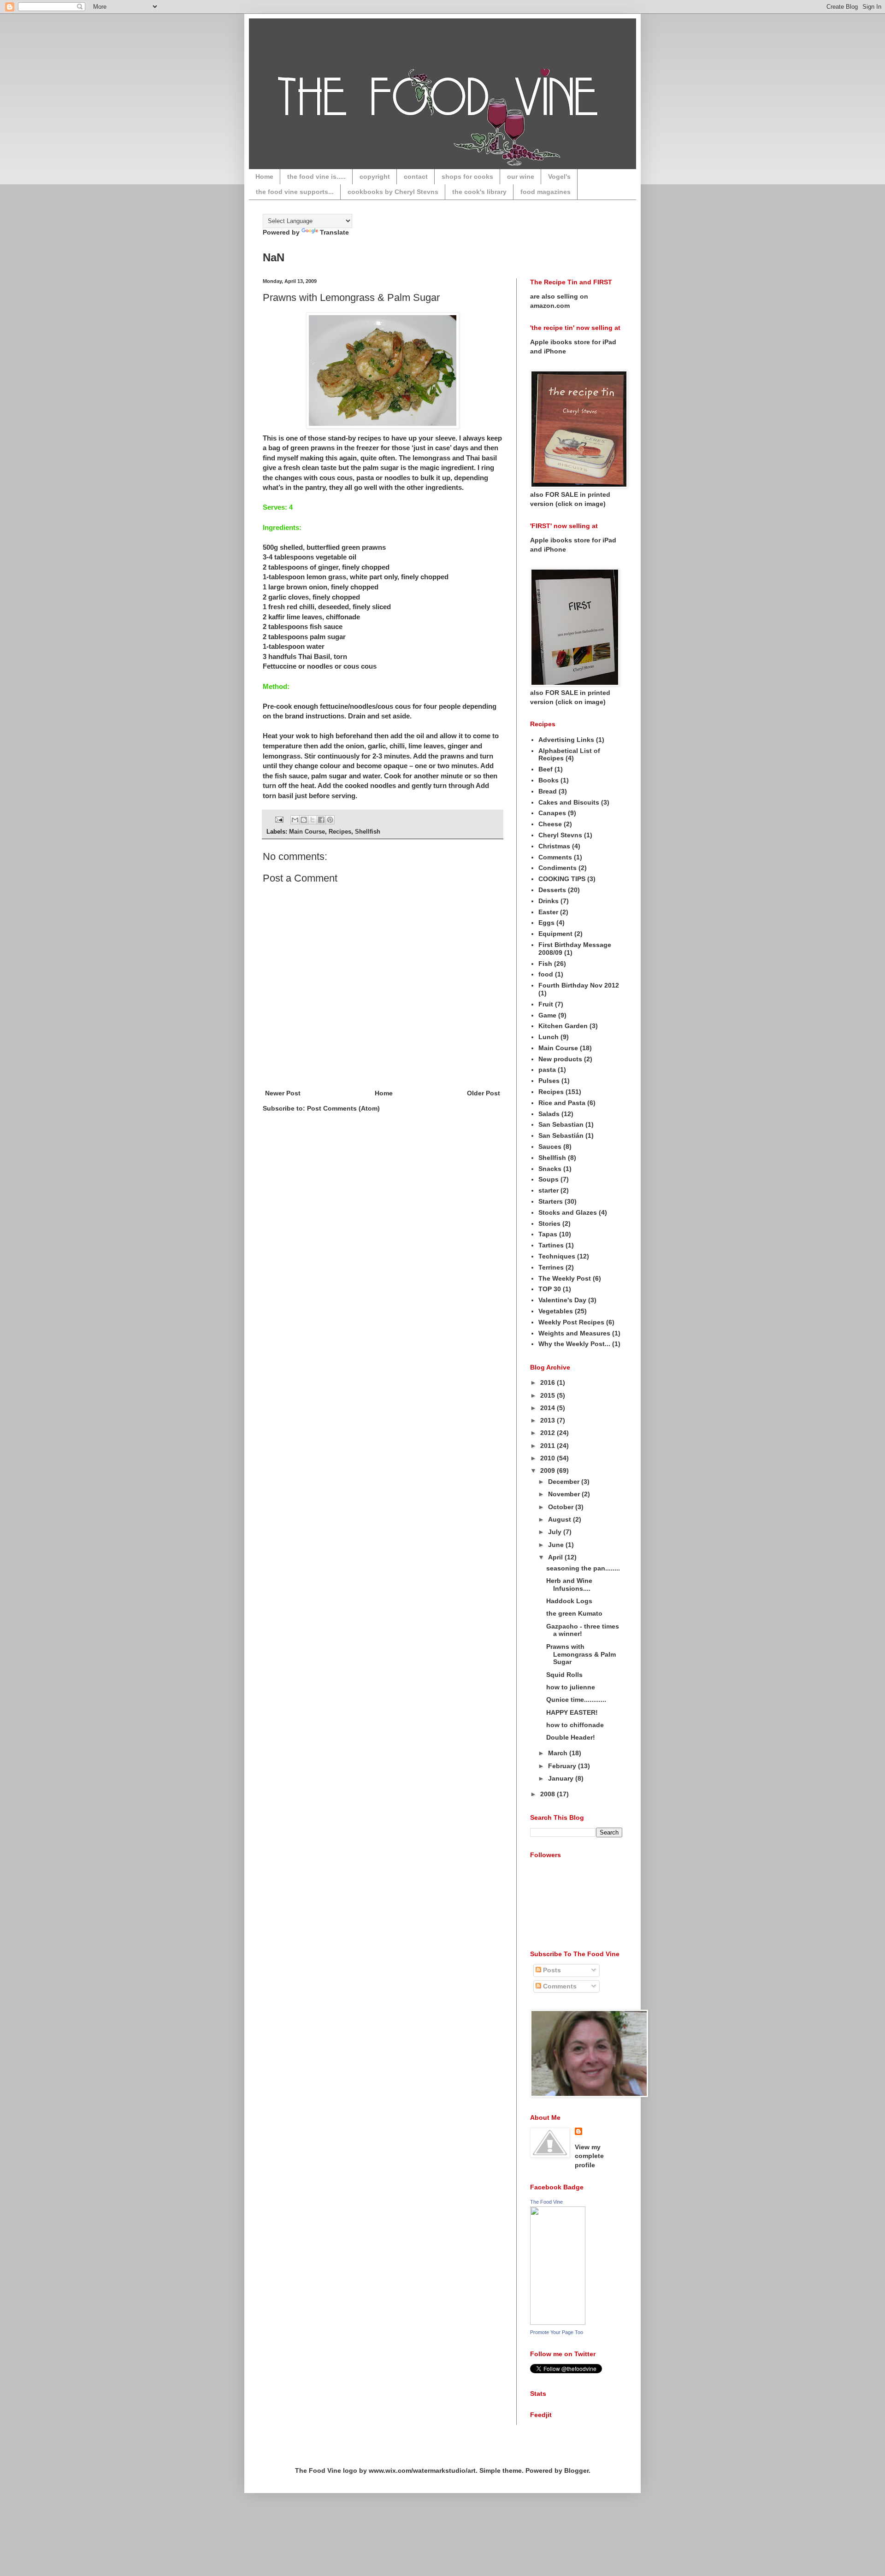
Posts (551, 1970)
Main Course (307, 832)
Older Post (484, 1093)
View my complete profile (589, 2156)
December (565, 1482)
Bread (548, 791)
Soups (549, 1179)
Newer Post (283, 1093)
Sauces (550, 1147)
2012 (549, 1433)
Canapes (552, 813)
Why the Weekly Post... (574, 1344)
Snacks (550, 1169)
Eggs (546, 923)
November (565, 1494)
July (556, 1532)
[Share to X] (313, 820)
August (560, 1519)
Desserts (552, 890)
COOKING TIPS (562, 879)
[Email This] (295, 820)
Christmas (554, 846)
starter (549, 1190)
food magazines (546, 192)
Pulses (549, 1081)
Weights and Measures (574, 1333)
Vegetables (556, 1311)
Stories (549, 1223)
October (562, 1507)
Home (264, 176)
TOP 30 (550, 1289)
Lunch (549, 1037)
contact (416, 176)
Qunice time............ (576, 1700)
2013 (549, 1420)
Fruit (546, 1004)
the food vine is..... (316, 176)
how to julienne (571, 1687)
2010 (549, 1458)
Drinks (549, 901)
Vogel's (559, 176)
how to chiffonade (575, 1725)
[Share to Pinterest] (330, 820)
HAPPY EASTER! (572, 1712)
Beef (546, 769)
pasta (547, 1070)
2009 (549, 1470)
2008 (549, 1794)
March (559, 1753)
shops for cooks (467, 176)
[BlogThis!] (304, 820)
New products (560, 1059)
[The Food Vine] (558, 2323)
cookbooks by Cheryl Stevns (393, 192)
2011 (549, 1446)
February (563, 1766)
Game (547, 1015)
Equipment (555, 934)
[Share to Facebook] (321, 820)
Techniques (557, 1256)
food (546, 974)
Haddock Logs (569, 1601)
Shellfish (368, 832)
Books (549, 780)
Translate (334, 232)
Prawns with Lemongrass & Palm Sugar (351, 297)
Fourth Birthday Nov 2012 (579, 985)
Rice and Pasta (562, 1103)
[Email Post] (279, 819)
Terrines (551, 1267)
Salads (549, 1114)
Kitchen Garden (563, 1026)
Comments (555, 857)
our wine (521, 176)
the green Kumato (574, 1613)
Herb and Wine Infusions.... (569, 1585)
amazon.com (550, 306)
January (562, 1778)
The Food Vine (546, 2202)
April (556, 1557)
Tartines (551, 1245)
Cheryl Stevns (560, 835)
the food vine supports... (295, 192)
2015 (549, 1395)
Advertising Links (566, 740)
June (557, 1545)
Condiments (558, 868)
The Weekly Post (565, 1278)
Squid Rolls (564, 1675)
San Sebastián (561, 1135)
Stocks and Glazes (568, 1212)
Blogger (576, 2470)
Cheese (550, 824)
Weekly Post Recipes (571, 1322)
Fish (545, 964)
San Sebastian (561, 1124)
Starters (551, 1201)
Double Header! (571, 1737)
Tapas (548, 1234)
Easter (548, 912)
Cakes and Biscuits (569, 802)
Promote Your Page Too (557, 2332)
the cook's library (479, 192)
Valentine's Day (562, 1300)
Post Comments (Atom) (343, 1108)
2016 (549, 1382)
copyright (375, 176)
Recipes (340, 832)
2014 (549, 1408)
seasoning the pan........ (583, 1568)
